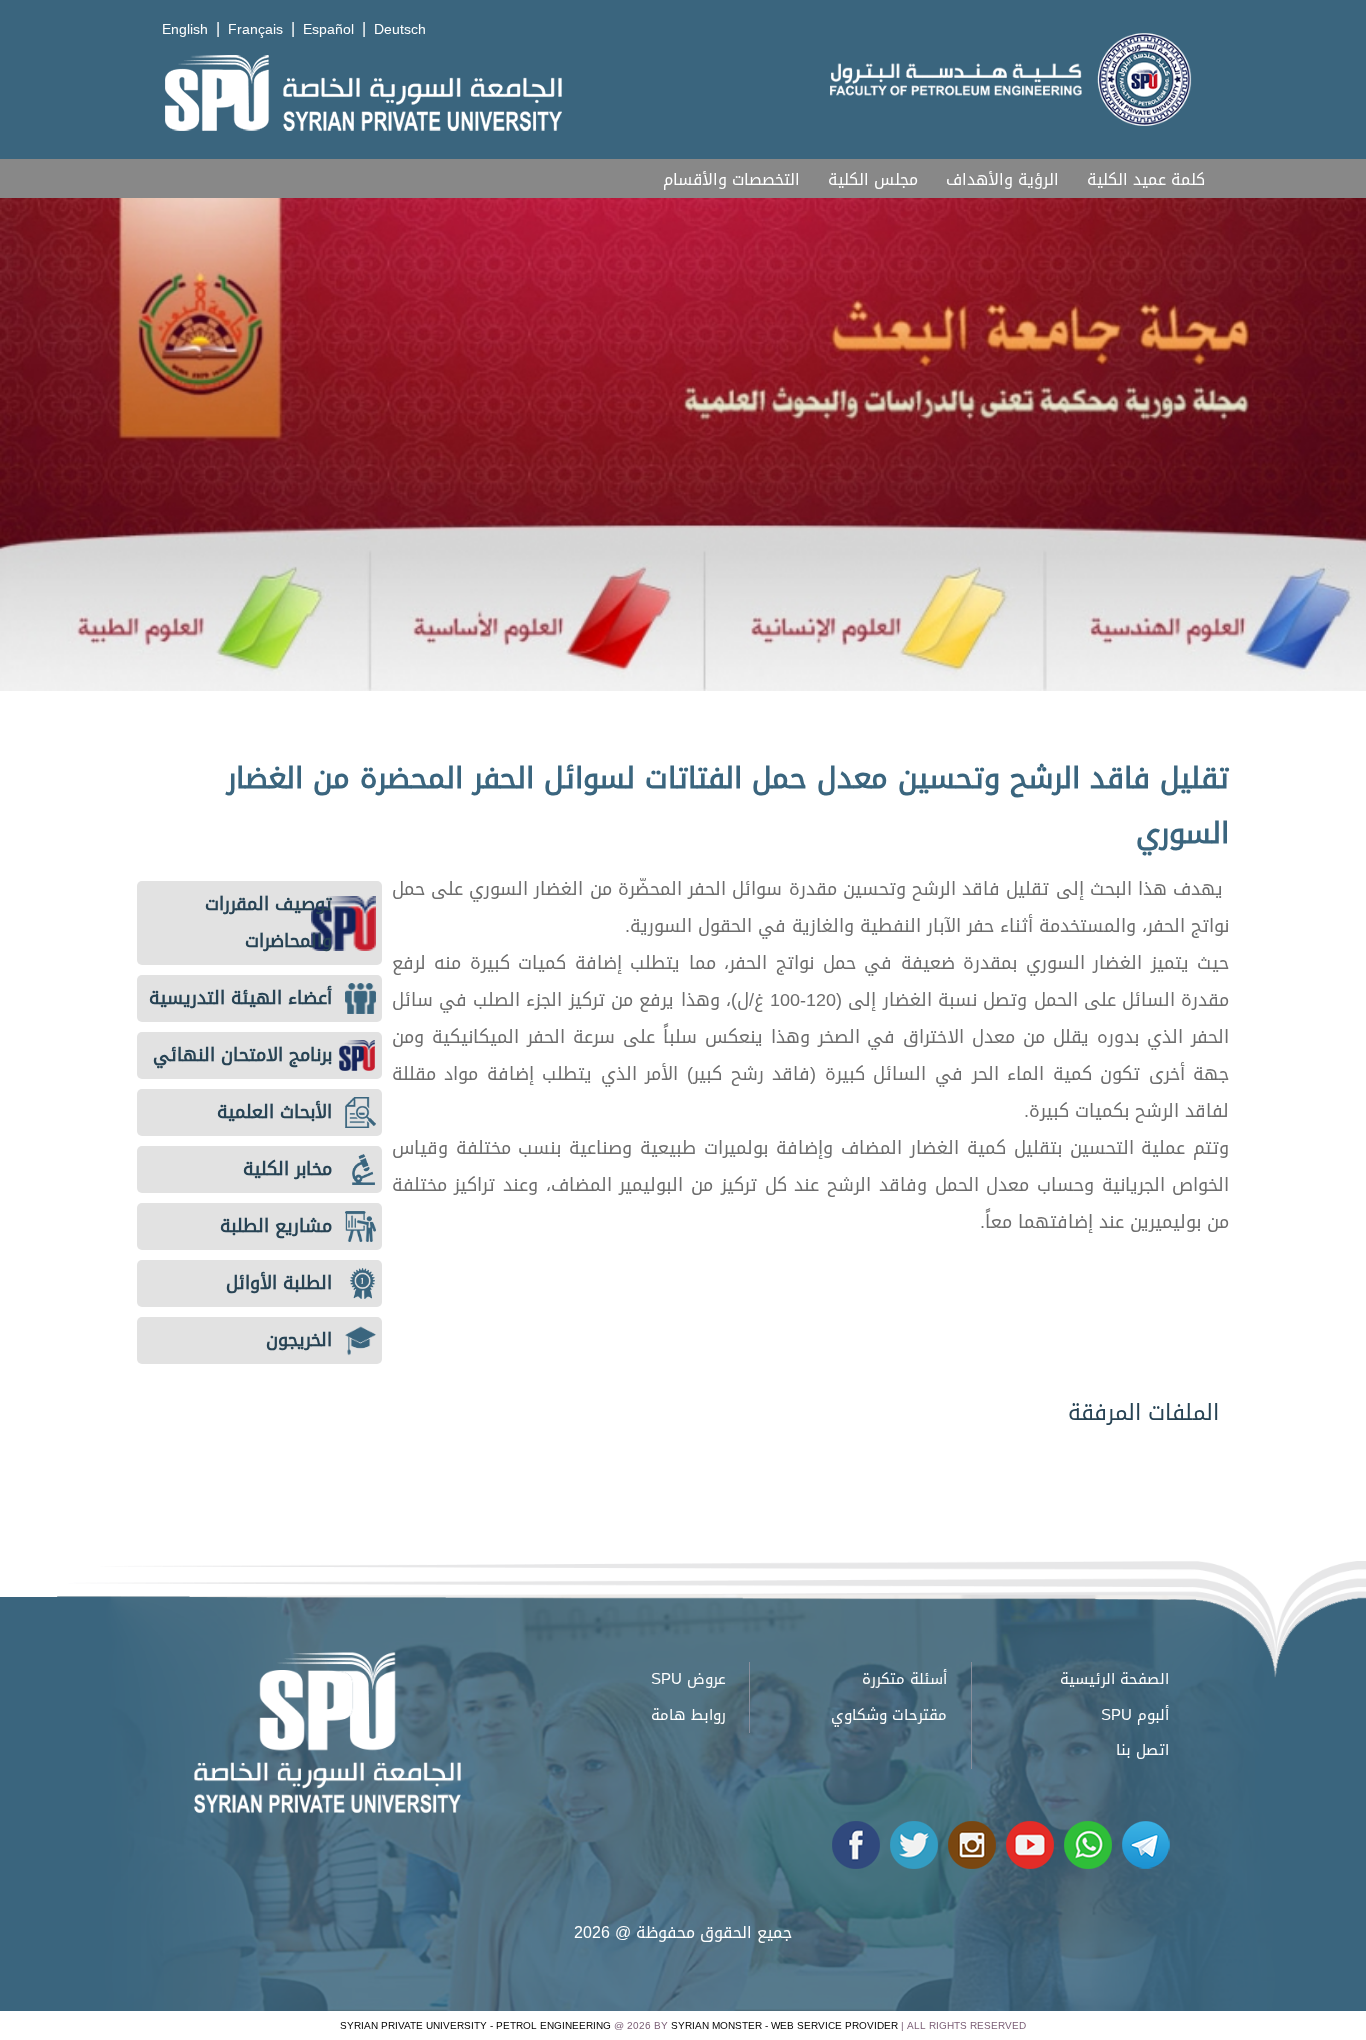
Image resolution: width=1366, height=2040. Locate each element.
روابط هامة (688, 1715)
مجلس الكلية (873, 179)
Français (255, 29)
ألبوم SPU (1135, 1715)
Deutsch (400, 29)
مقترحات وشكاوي (889, 1715)
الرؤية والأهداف (1002, 179)
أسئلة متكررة (904, 1679)
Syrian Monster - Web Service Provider (784, 2025)
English (185, 29)
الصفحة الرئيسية (1114, 1679)
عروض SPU (688, 1679)
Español (328, 29)
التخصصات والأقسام (731, 179)
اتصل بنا (1142, 1750)
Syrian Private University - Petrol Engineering (475, 2025)
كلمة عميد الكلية (1146, 179)
